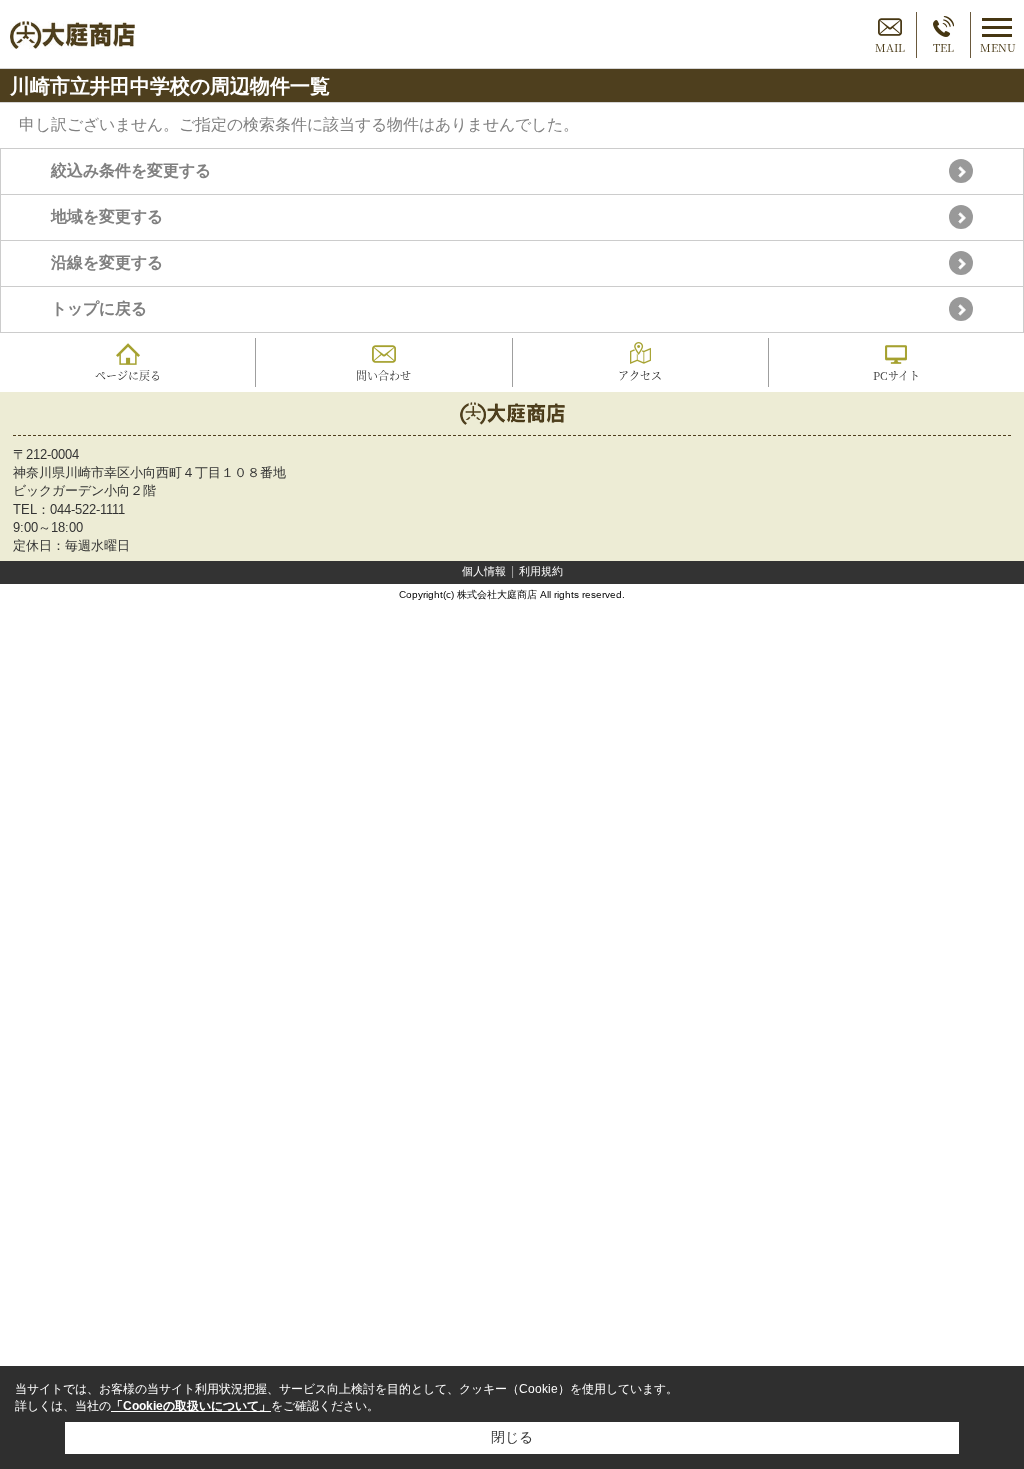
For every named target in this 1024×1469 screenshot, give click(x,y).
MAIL (890, 47)
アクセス (640, 375)
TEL (943, 47)
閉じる (512, 1437)
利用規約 (541, 571)
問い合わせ (383, 375)
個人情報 (484, 571)
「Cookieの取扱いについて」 (191, 1406)
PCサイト (896, 375)
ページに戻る (128, 375)
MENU (998, 47)
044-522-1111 (87, 509)
